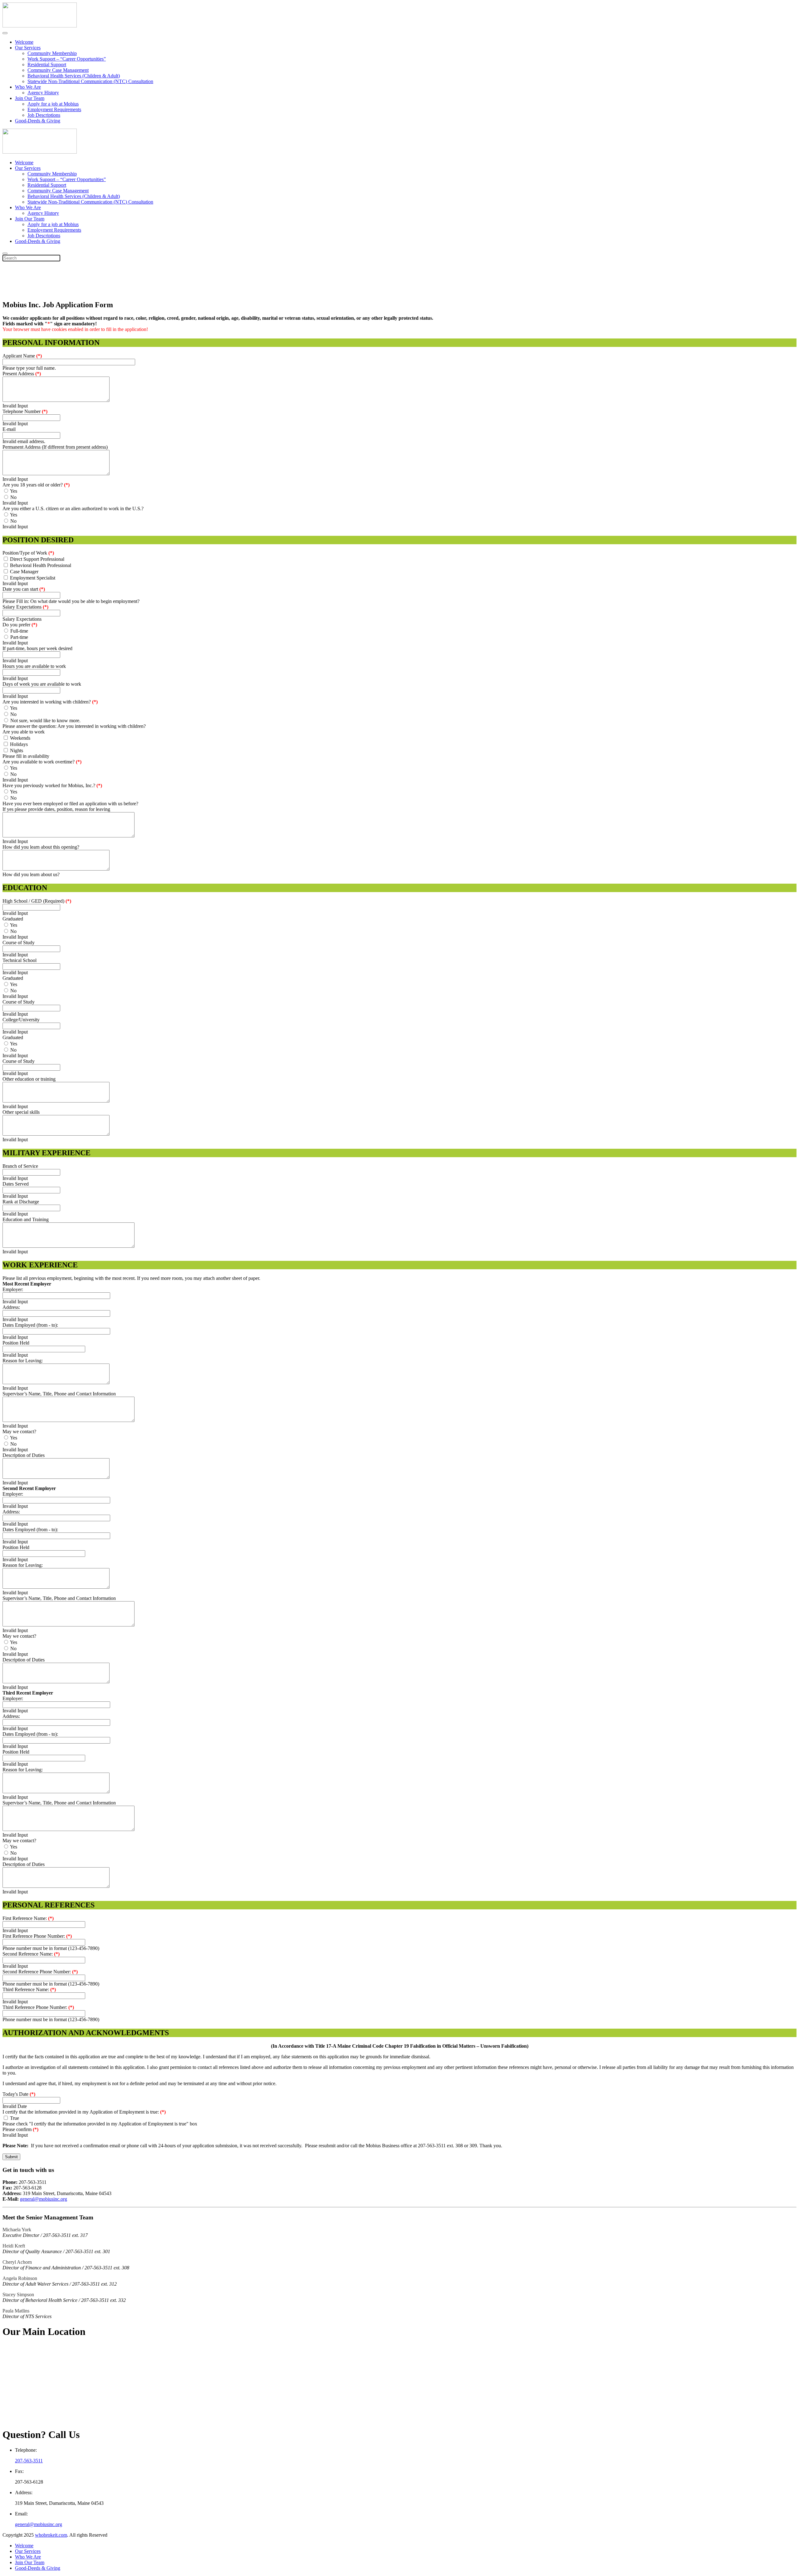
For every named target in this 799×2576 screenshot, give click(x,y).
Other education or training (29, 1079)
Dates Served (16, 1184)
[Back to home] (40, 26)
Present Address (22, 374)
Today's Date (19, 2094)
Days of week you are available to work (42, 684)
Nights (17, 750)
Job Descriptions (44, 115)
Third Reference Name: (29, 1989)
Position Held (16, 1343)
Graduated (13, 919)
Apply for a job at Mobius (53, 104)
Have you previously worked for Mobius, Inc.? (52, 785)
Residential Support (47, 64)
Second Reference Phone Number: (40, 1972)
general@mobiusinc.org (44, 2199)
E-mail (9, 429)
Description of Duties (24, 1455)
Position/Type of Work (28, 553)
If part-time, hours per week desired (37, 648)
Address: (11, 1307)
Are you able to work (24, 732)
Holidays (19, 744)
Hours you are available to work (34, 666)
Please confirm (20, 2129)
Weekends (20, 738)
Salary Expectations (25, 607)
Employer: (13, 1289)
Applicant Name (22, 356)
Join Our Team (30, 98)
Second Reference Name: (31, 1954)
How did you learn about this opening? (41, 847)
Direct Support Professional (37, 559)
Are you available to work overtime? (42, 762)
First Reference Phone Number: (37, 1936)
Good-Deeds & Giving (38, 121)
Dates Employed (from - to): (30, 1325)
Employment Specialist (33, 578)
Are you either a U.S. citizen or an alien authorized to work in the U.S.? (73, 508)
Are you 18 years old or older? (36, 485)
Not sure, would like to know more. (45, 720)
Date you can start (24, 589)
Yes (14, 491)
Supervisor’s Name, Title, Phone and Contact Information (59, 1394)
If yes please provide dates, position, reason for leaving (56, 809)
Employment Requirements (54, 109)
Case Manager (24, 572)
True (15, 2118)
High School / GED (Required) (37, 901)
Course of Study (19, 943)
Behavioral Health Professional (41, 565)
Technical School (20, 960)
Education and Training (26, 1219)
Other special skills (21, 1112)
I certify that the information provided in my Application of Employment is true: (84, 2112)
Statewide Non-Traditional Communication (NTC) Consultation (90, 81)
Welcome (24, 42)
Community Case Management (58, 70)
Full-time (19, 631)
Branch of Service (20, 1166)
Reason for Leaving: (23, 1361)
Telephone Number (25, 411)
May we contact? (19, 1431)
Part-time (19, 637)
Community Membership (52, 53)
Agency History (43, 93)
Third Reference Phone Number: (38, 2007)
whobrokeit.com (51, 2535)
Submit (11, 2157)
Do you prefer (20, 625)
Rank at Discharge (21, 1202)
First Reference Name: (28, 1918)
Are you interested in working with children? (50, 702)
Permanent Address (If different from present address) (55, 447)
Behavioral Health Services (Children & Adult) (74, 76)
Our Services (28, 48)
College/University (21, 1020)
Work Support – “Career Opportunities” (67, 59)
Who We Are (28, 87)
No (13, 497)
